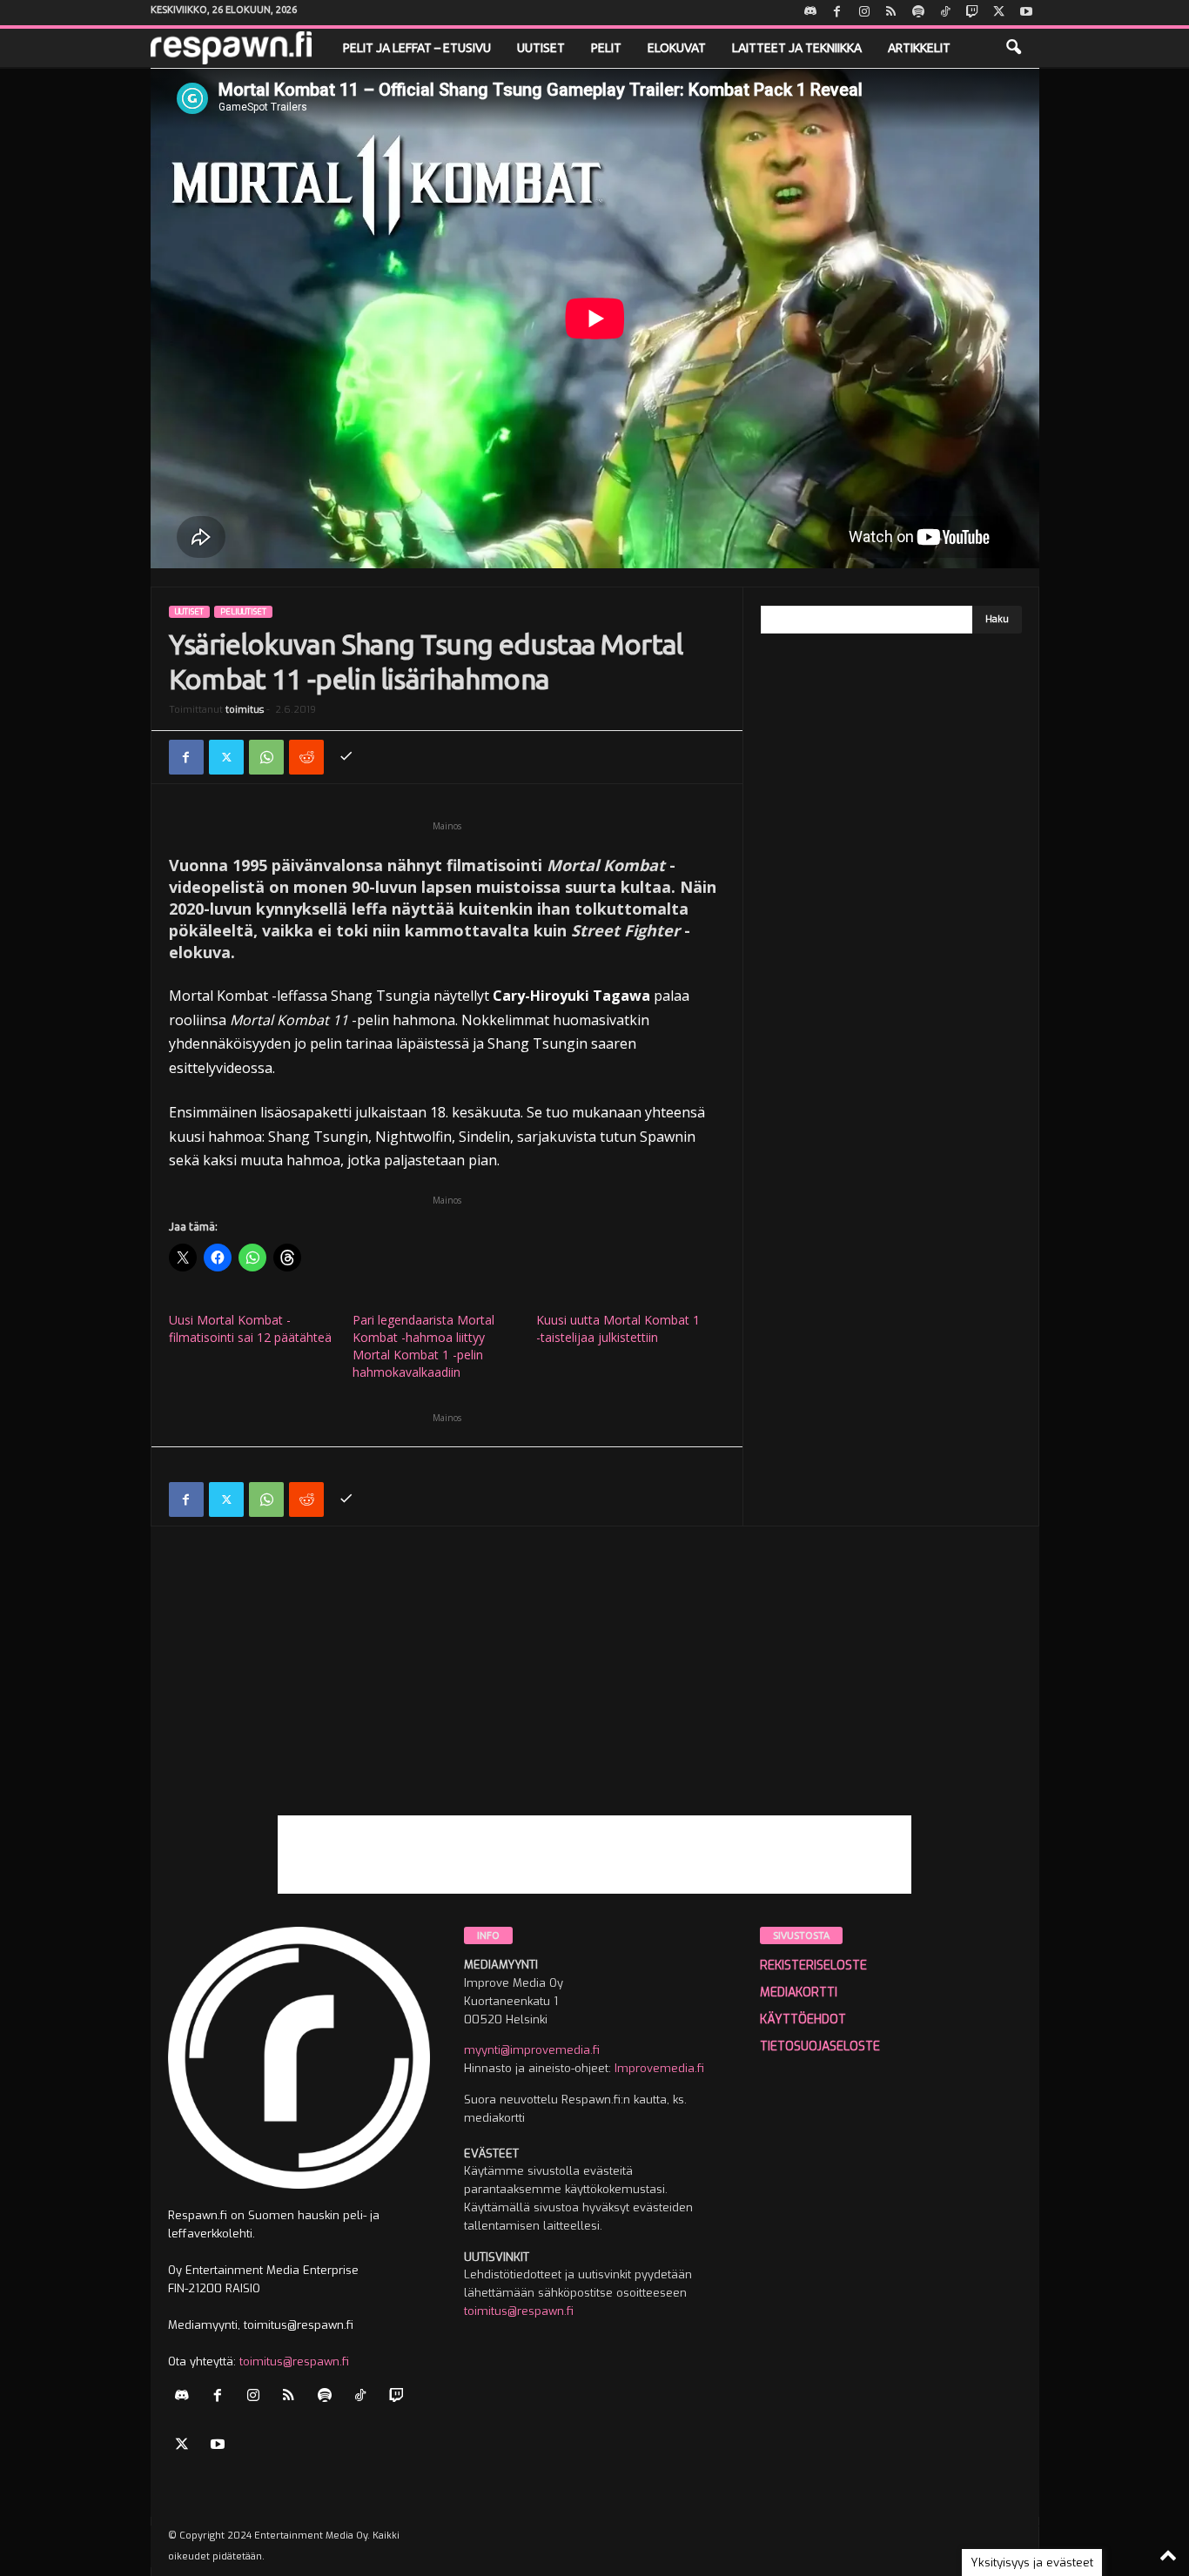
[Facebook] (837, 13)
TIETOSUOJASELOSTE (820, 2046)
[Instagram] (864, 13)
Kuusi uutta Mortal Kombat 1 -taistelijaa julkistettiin (618, 1328)
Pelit (606, 48)
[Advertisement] (595, 1694)
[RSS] (891, 13)
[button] (1013, 48)
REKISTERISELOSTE (813, 1966)
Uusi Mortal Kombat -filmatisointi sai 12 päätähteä (250, 1328)
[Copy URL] (346, 757)
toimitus (245, 710)
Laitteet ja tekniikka (797, 48)
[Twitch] (972, 13)
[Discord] (810, 13)
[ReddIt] (306, 757)
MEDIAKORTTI (799, 1992)
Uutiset (541, 48)
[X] (999, 13)
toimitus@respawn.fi (294, 2361)
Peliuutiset (243, 612)
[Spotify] (918, 13)
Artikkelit (919, 48)
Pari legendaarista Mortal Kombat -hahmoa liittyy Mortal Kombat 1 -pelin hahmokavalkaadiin (423, 1346)
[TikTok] (945, 13)
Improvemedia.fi (659, 2068)
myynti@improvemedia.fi (532, 2050)
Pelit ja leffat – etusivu (417, 48)
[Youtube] (1026, 13)
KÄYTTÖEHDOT (803, 2019)
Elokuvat (677, 48)
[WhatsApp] (266, 757)
